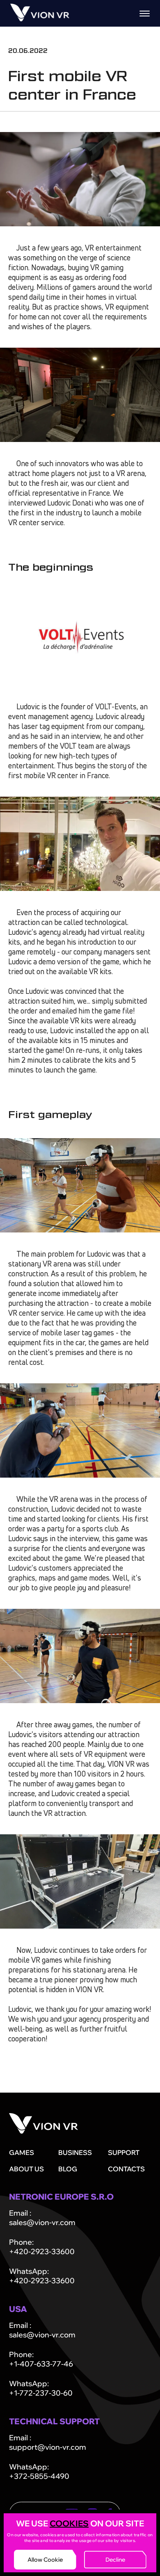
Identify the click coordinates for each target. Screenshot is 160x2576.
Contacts (126, 2169)
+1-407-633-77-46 (41, 2364)
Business (75, 2152)
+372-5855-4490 (39, 2476)
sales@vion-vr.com (42, 2222)
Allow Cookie (45, 2560)
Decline (115, 2560)
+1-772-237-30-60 (41, 2393)
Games (22, 2152)
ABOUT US (26, 2169)
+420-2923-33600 (42, 2251)
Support (124, 2152)
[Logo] (40, 19)
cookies (69, 2523)
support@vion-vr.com (48, 2447)
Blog (68, 2169)
